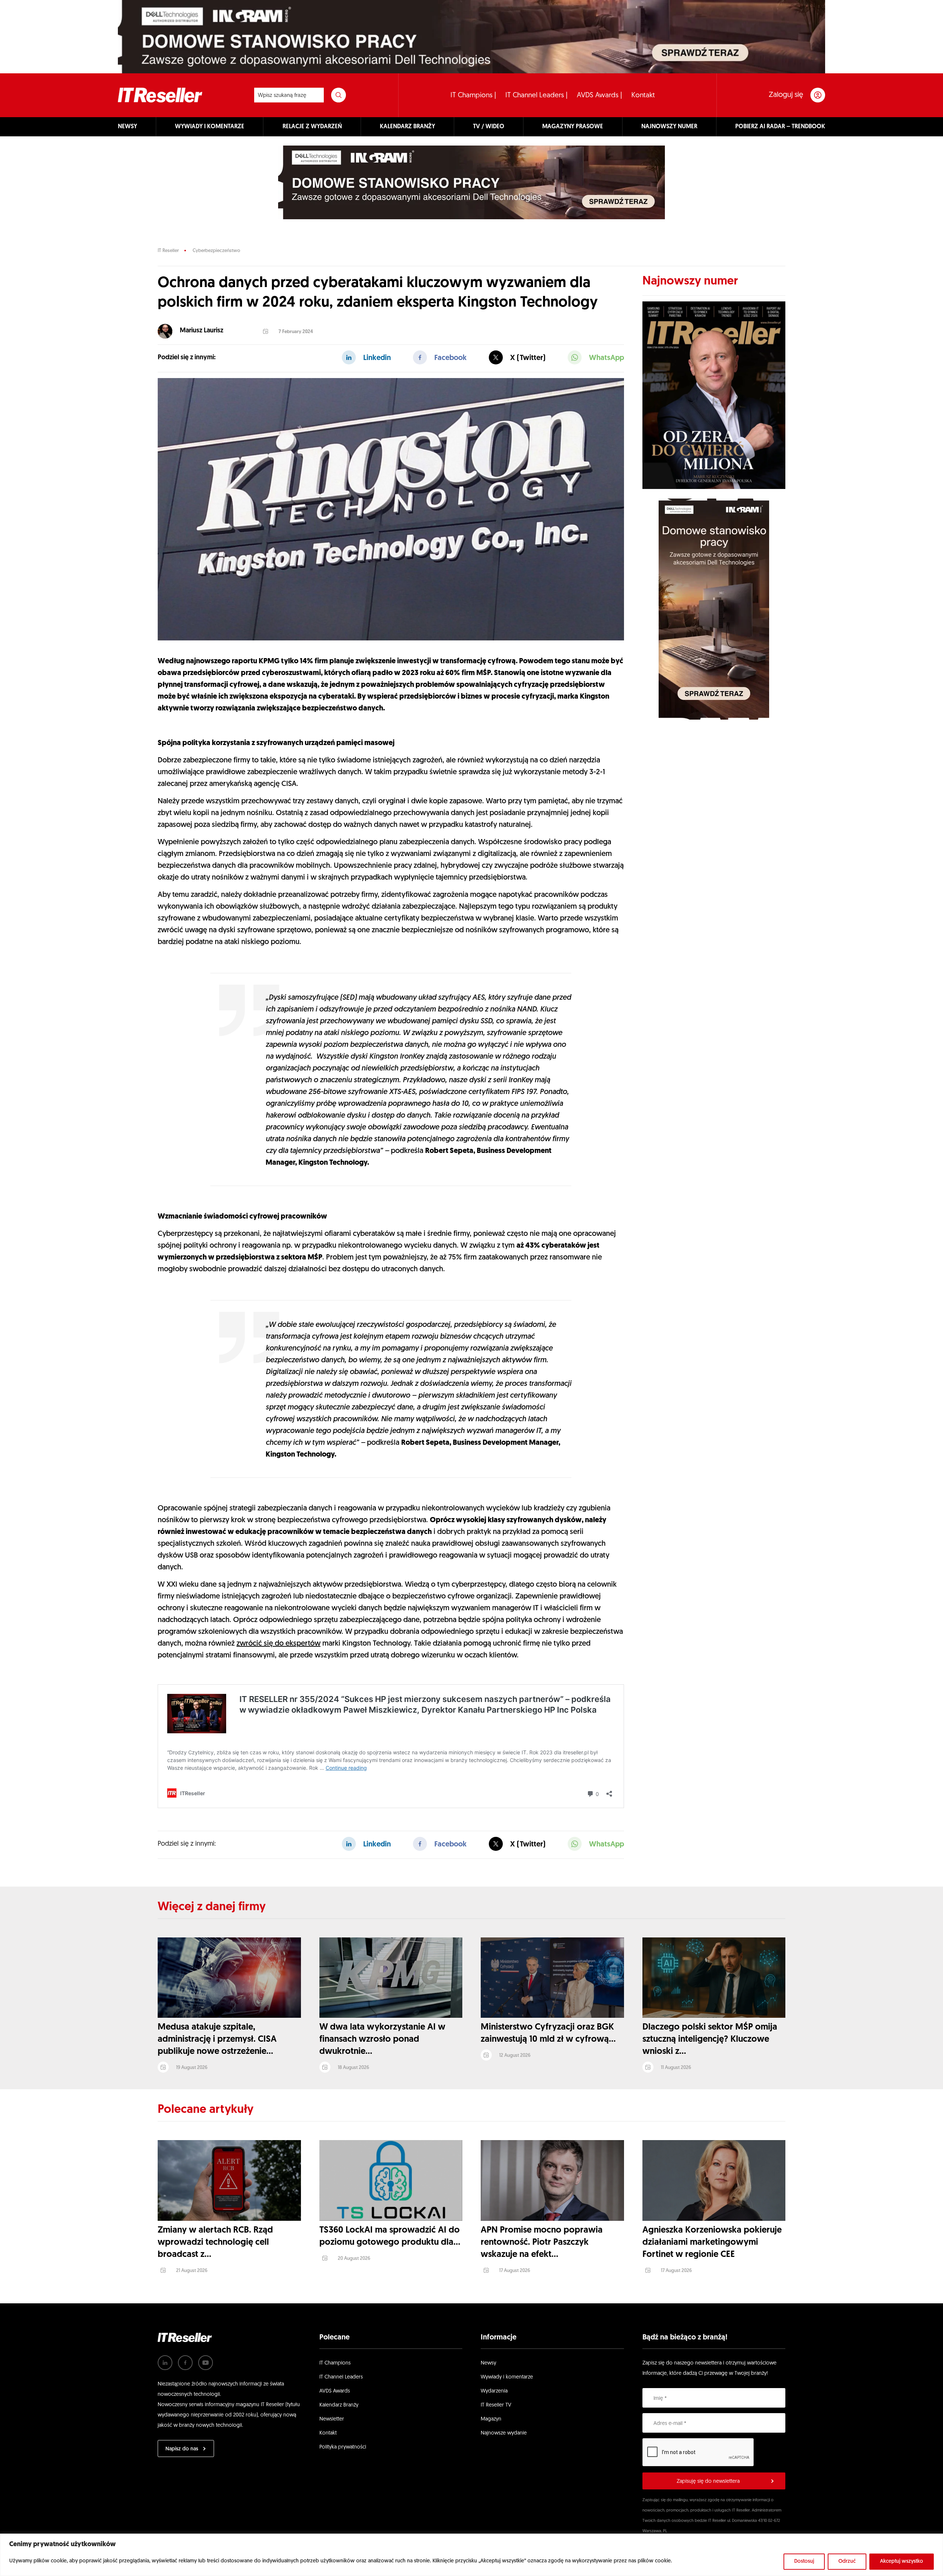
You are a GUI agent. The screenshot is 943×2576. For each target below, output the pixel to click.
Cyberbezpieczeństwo (216, 251)
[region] (471, 2555)
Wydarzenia (494, 2391)
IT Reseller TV (496, 2405)
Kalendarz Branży (339, 2405)
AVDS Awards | (600, 96)
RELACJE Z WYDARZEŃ (312, 127)
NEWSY (127, 127)
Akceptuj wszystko (902, 2561)
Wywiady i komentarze (507, 2377)
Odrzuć (847, 2561)
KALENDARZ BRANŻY (407, 127)
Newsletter (332, 2419)
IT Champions (335, 2363)
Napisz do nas (182, 2449)
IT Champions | (473, 96)
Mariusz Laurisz (201, 331)
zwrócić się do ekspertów (278, 1644)
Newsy (488, 2363)
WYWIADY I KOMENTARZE (210, 127)
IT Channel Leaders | (537, 96)
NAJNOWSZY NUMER (669, 127)
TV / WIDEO (489, 127)
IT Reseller (168, 251)
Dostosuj (804, 2561)
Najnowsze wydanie (504, 2433)
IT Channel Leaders (341, 2377)
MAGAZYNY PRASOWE (573, 127)
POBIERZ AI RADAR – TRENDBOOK (780, 127)
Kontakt (643, 96)
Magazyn (491, 2419)
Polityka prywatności (343, 2447)
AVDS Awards (335, 2391)
